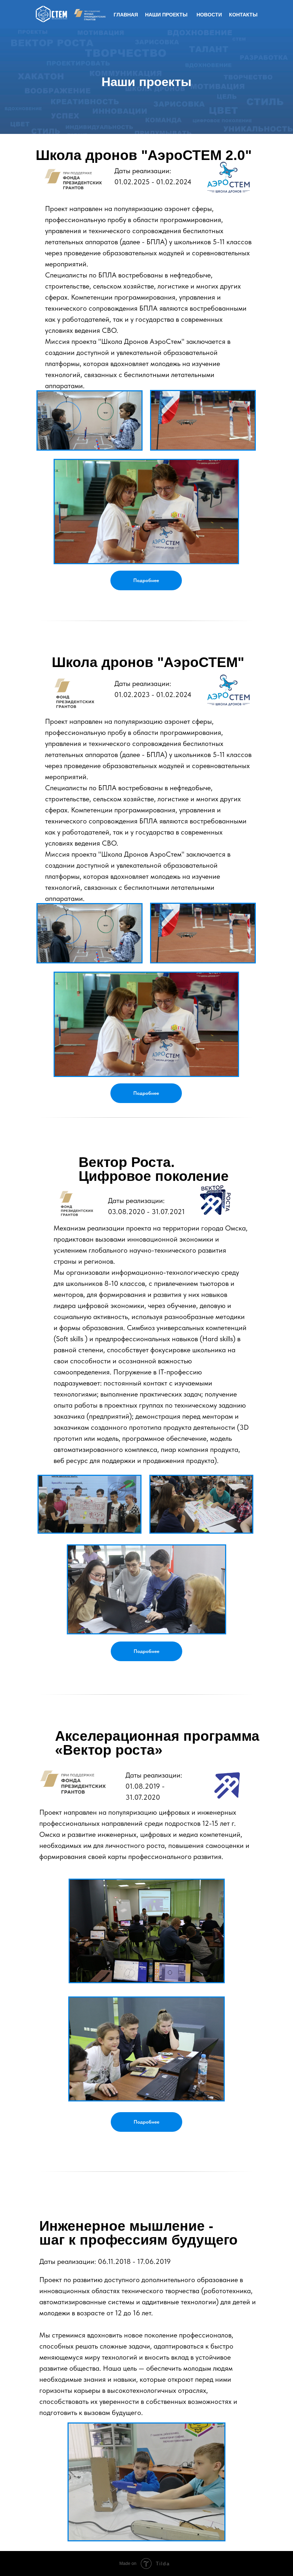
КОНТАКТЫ (243, 15)
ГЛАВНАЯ (126, 15)
